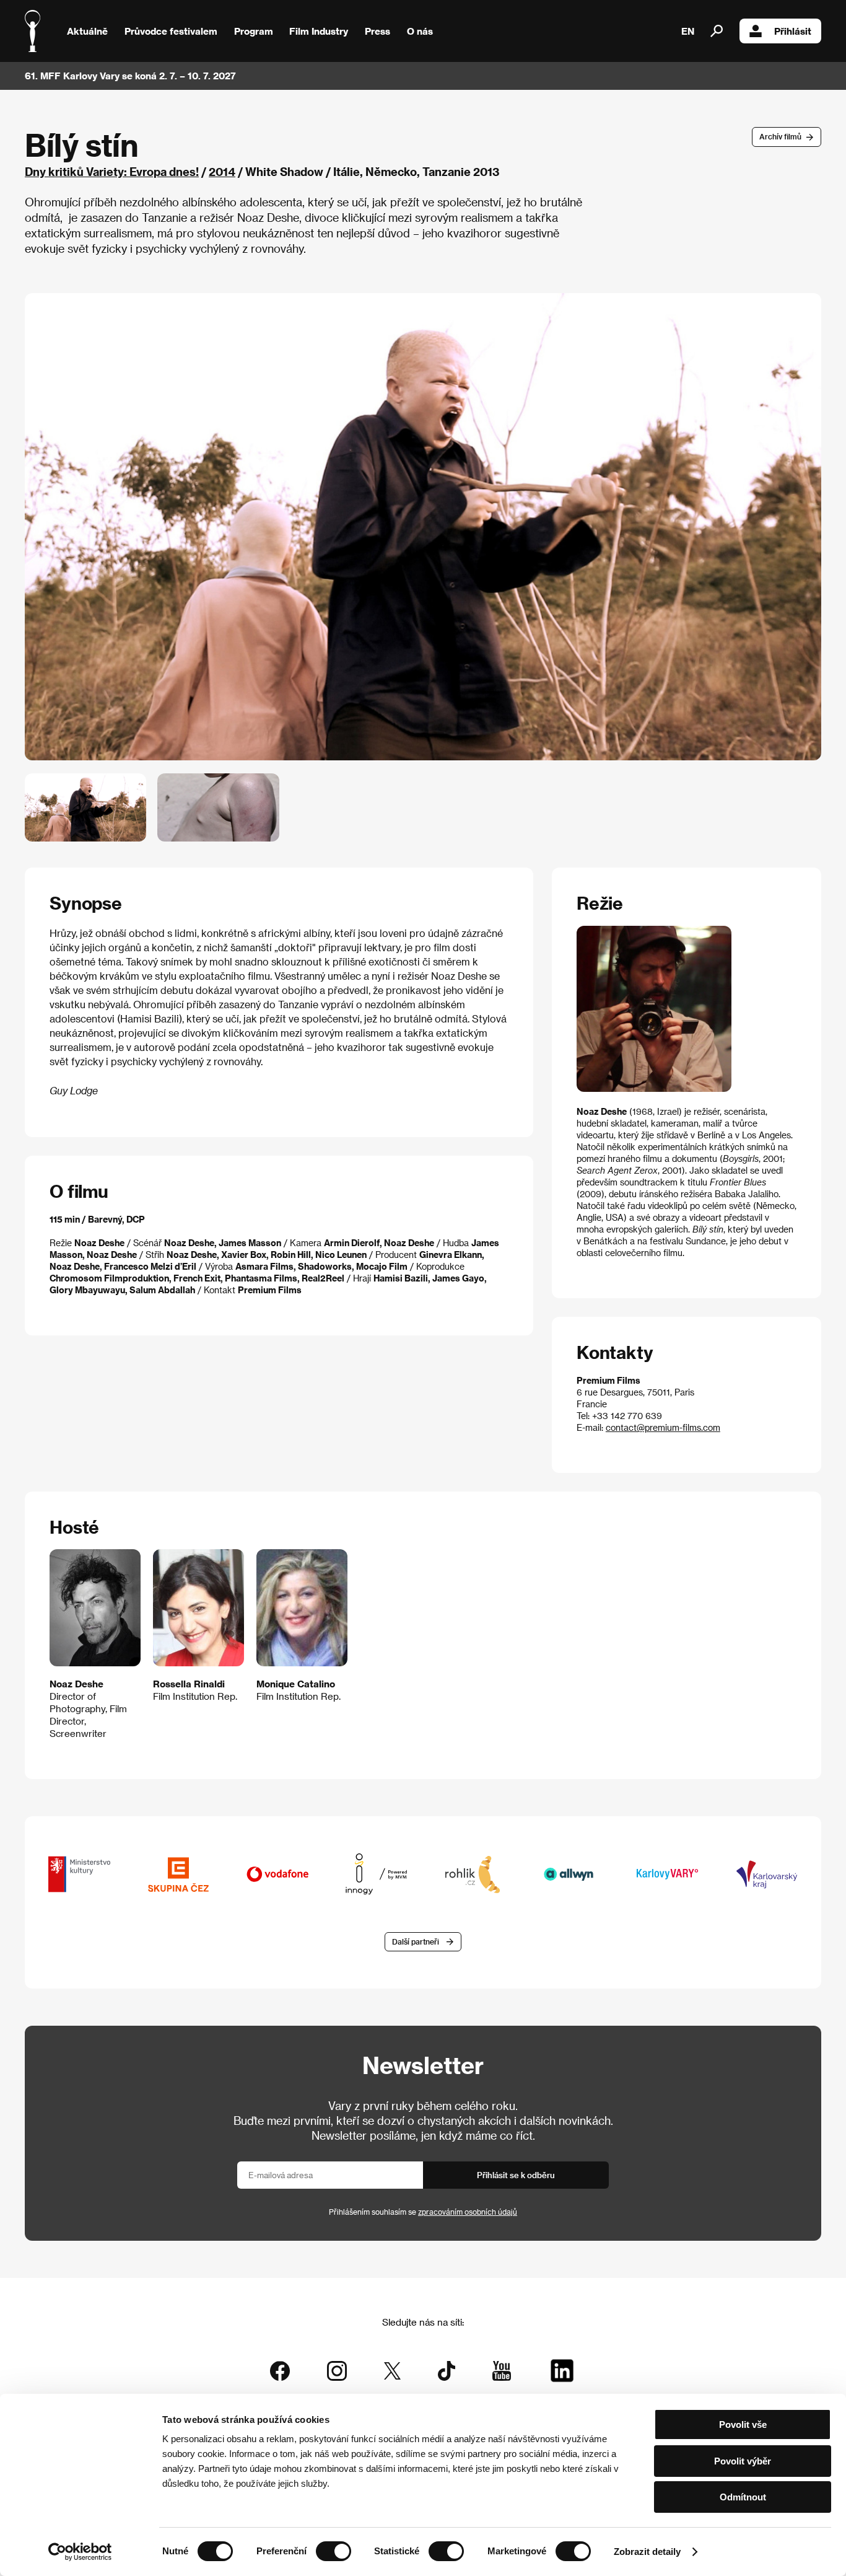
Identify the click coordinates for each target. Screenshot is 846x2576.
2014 (222, 171)
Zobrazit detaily (647, 2552)
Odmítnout (743, 2497)
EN (688, 31)
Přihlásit (793, 31)
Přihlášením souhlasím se (423, 2212)
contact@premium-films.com (663, 1427)
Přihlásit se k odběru (516, 2175)
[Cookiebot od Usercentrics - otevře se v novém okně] (80, 2552)
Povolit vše (743, 2424)
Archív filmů (780, 136)
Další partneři (416, 1941)
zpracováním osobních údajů (468, 2212)
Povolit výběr (743, 2461)
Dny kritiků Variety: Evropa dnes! (112, 171)
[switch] (334, 2551)
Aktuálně (87, 31)
